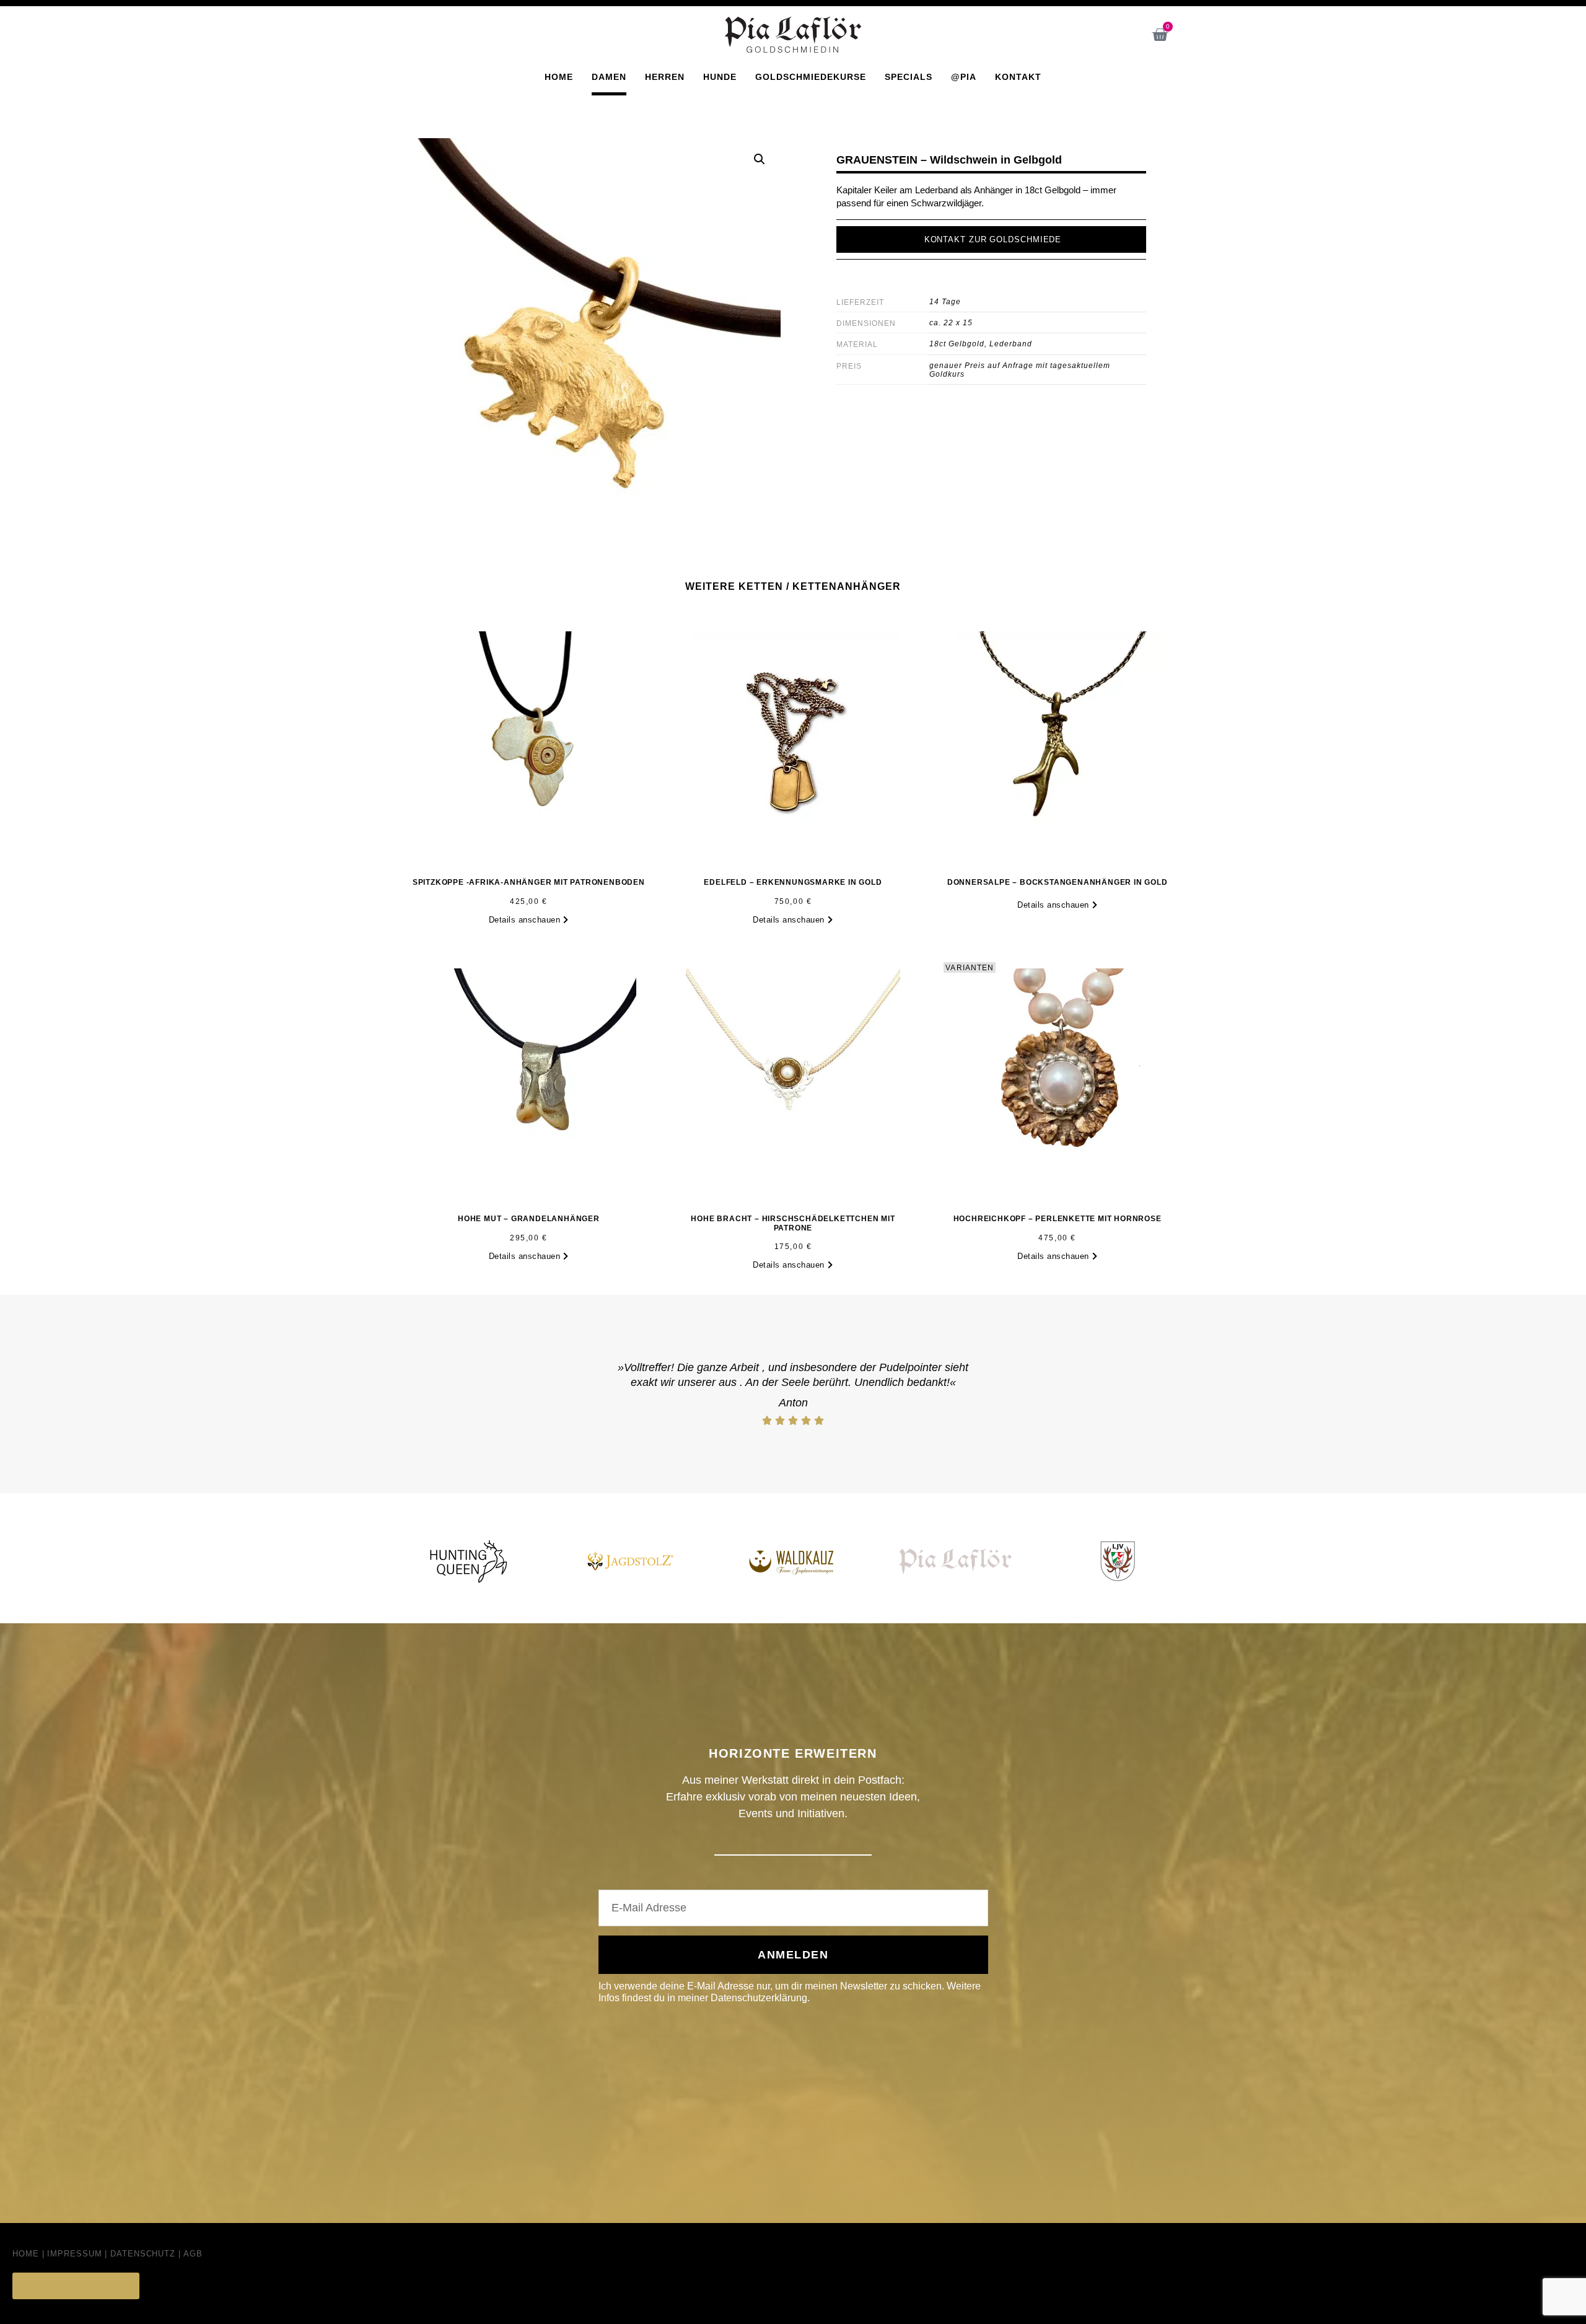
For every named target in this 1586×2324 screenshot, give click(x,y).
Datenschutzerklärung (759, 1998)
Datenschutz (143, 2254)
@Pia (964, 77)
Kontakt (1018, 77)
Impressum (74, 2254)
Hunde (720, 77)
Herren (665, 77)
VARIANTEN (970, 968)
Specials (909, 77)
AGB (193, 2254)
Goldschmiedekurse (811, 77)
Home (559, 77)
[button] (760, 159)
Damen (609, 77)
